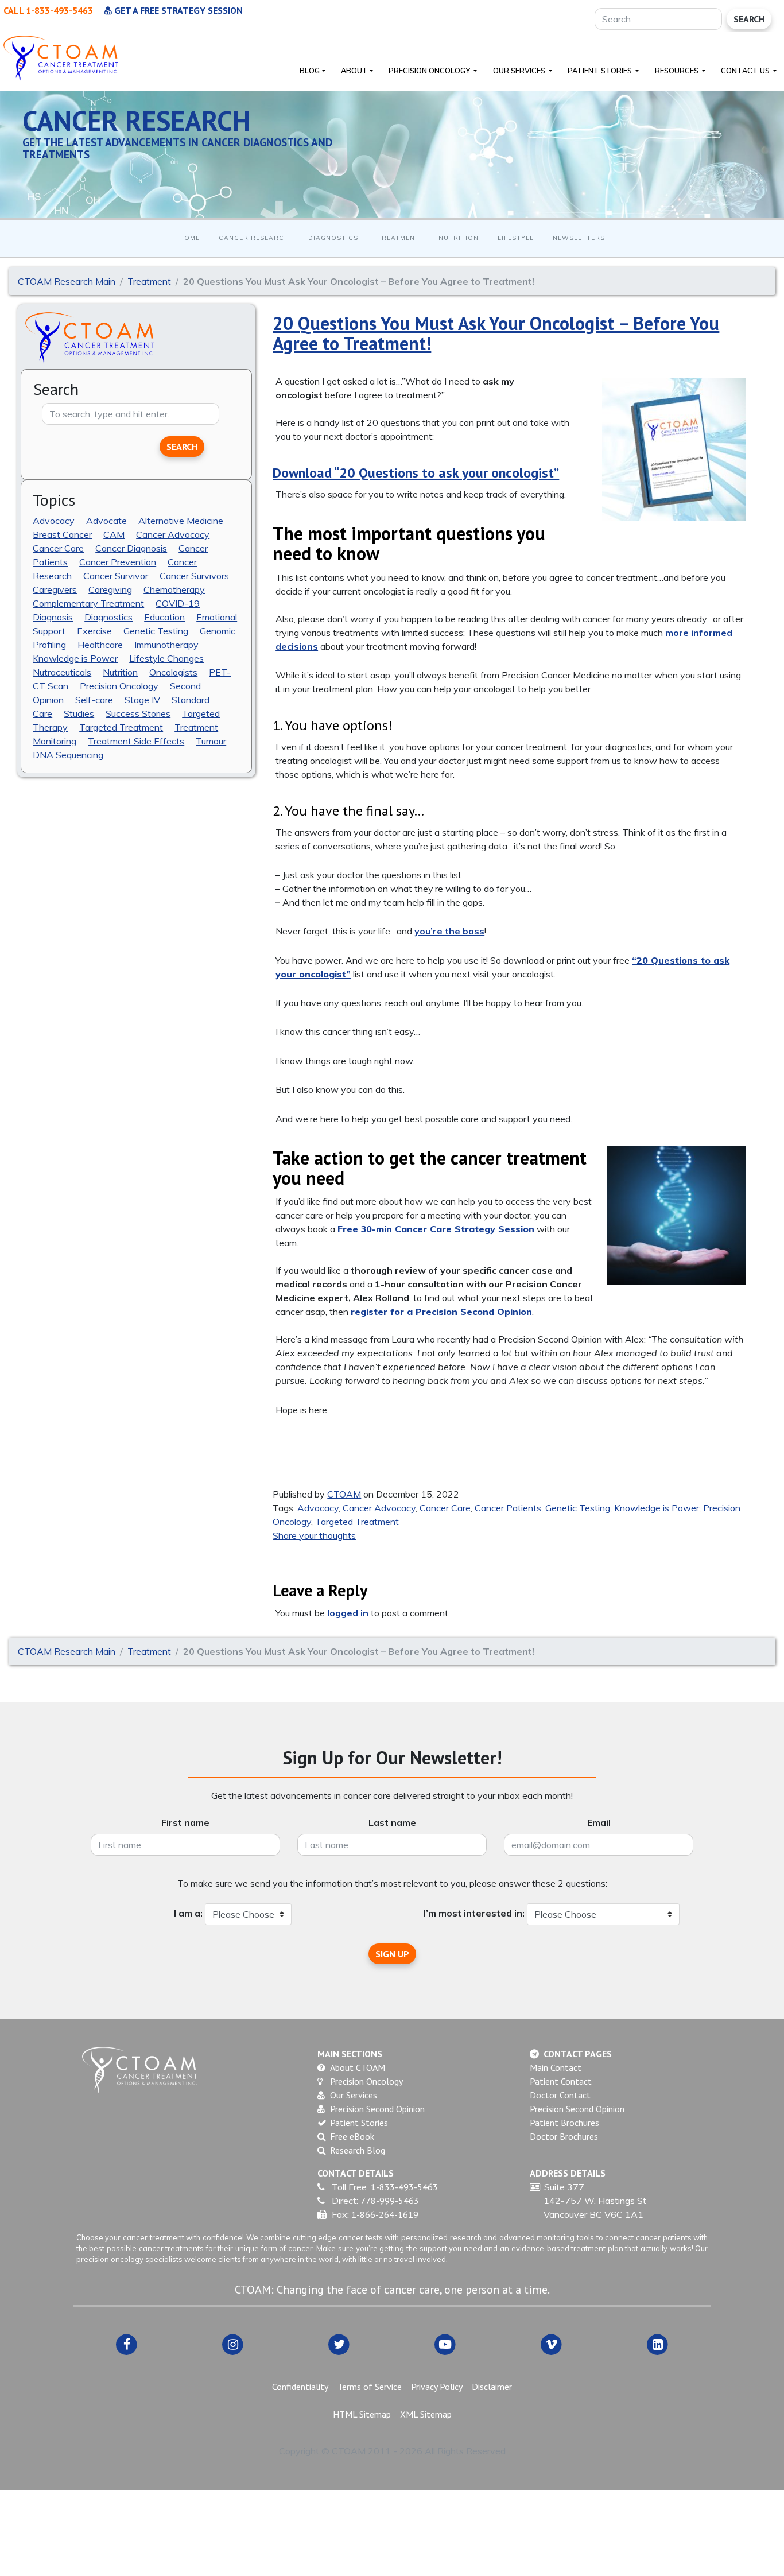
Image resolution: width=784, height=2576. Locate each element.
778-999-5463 (390, 2201)
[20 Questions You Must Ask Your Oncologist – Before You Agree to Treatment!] (674, 449)
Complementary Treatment (88, 603)
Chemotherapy (174, 589)
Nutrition (459, 238)
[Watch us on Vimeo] (551, 2344)
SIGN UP (392, 1954)
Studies (79, 713)
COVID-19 (178, 603)
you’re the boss (449, 931)
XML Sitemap (426, 2414)
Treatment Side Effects (136, 741)
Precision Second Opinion (377, 2109)
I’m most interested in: (474, 1913)
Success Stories (138, 713)
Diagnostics (333, 238)
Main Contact (556, 2067)
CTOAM (344, 1494)
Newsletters (579, 238)
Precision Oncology (119, 686)
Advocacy (54, 521)
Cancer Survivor (116, 576)
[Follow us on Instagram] (233, 2344)
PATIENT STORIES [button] (601, 71)
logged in (348, 1613)
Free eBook (352, 2136)
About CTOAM (358, 2067)
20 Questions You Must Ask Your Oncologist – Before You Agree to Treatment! (496, 333)
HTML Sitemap (362, 2414)
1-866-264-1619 (385, 2214)
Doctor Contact (560, 2095)
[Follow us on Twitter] (339, 2344)
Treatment (398, 238)
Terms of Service (370, 2387)
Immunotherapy (166, 645)
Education (164, 617)
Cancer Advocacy (173, 534)
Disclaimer (492, 2387)
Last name (392, 1822)
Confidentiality (300, 2387)
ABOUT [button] (354, 71)
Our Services (354, 2095)
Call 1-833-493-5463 (48, 10)
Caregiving (110, 589)
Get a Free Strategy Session (177, 10)
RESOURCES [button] (678, 71)
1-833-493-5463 (404, 2187)
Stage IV (142, 700)
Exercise (94, 631)
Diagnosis (53, 617)
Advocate (106, 521)
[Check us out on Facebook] (127, 2344)
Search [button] (182, 447)
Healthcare (100, 645)
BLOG (310, 71)
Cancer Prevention (118, 562)
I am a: (188, 1913)
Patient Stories (359, 2123)
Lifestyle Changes (166, 658)
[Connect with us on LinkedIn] (657, 2344)
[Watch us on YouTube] (445, 2344)
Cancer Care (58, 548)
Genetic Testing (156, 631)
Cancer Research (254, 238)
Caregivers (55, 589)
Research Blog (358, 2150)
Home (189, 238)
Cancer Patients (508, 1508)
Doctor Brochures (564, 2136)
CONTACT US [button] (746, 71)
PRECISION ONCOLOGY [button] (430, 71)
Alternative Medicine (181, 521)
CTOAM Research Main (67, 281)
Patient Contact (561, 2081)
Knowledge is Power (75, 658)
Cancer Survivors (194, 576)
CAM (114, 534)
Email (599, 1822)
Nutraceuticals (62, 672)
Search (749, 19)
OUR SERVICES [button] (520, 71)
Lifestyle (516, 238)
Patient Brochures (564, 2123)
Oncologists (173, 672)
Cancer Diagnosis (131, 548)
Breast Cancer (62, 534)
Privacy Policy (437, 2387)
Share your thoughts (314, 1535)
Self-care (94, 700)
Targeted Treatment (121, 727)
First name (185, 1822)
